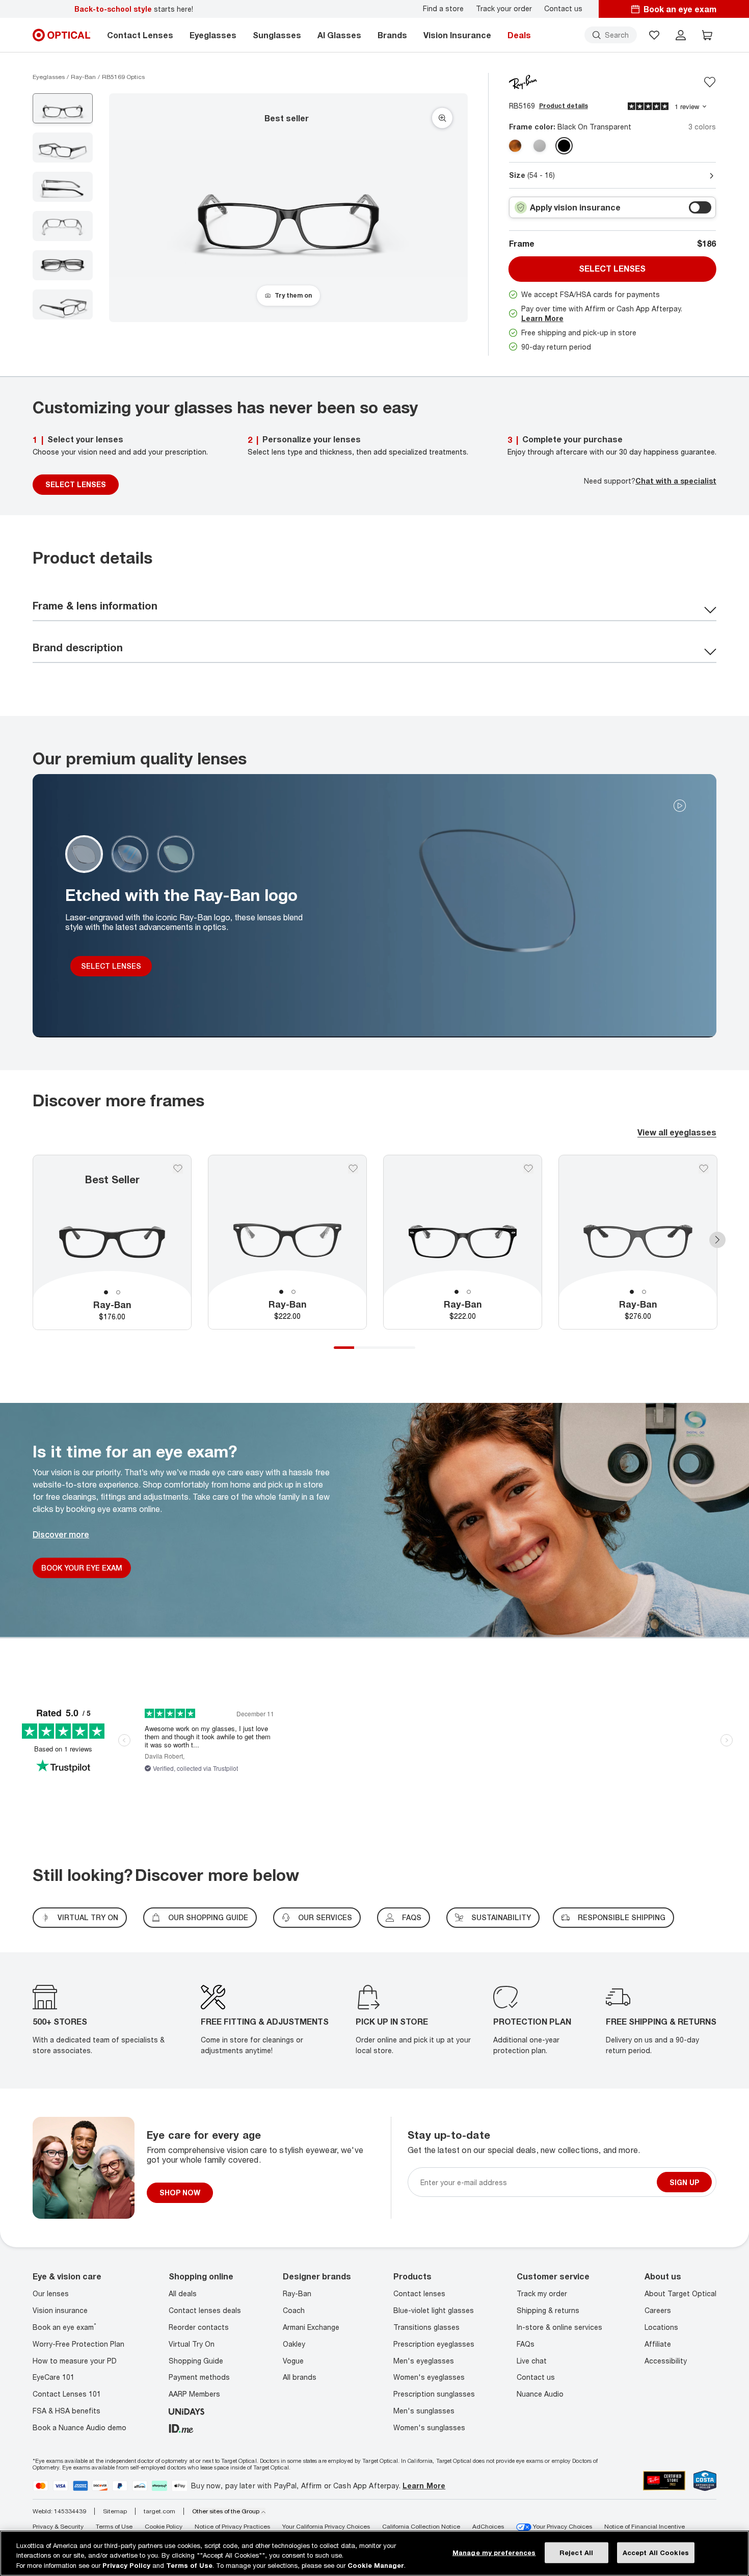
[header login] (681, 35)
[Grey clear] (540, 146)
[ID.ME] (181, 2427)
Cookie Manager (376, 2565)
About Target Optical (680, 2293)
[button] (654, 35)
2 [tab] (118, 1292)
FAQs (412, 1917)
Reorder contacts (199, 2327)
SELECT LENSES (76, 484)
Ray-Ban (297, 2293)
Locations (661, 2327)
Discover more (61, 1534)
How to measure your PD (75, 2361)
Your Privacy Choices (562, 2526)
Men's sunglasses (424, 2411)
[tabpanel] (112, 1242)
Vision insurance (60, 2310)
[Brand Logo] (523, 81)
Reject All (576, 2552)
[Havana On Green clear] (515, 146)
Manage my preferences (494, 2552)
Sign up (684, 2182)
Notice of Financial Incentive (645, 2526)
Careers (658, 2310)
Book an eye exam (64, 2327)
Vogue (293, 2361)
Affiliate (658, 2344)
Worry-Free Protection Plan (78, 2344)
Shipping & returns (548, 2310)
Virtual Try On (192, 2344)
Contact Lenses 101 (67, 2394)
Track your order (504, 9)
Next (717, 1239)
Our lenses (51, 2293)
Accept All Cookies (656, 2552)
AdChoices (488, 2526)
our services (325, 1917)
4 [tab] (405, 1347)
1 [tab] (106, 1292)
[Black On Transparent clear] (564, 146)
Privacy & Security (58, 2526)
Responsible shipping (622, 1917)
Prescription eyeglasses (434, 2344)
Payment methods (199, 2377)
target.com (159, 2511)
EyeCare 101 (53, 2377)
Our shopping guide (208, 1917)
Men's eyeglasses (424, 2361)
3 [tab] (385, 1347)
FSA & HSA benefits (66, 2411)
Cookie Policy (164, 2526)
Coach (294, 2310)
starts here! (134, 9)
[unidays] (186, 2411)
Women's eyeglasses (429, 2377)
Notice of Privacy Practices (232, 2526)
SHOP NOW (180, 2193)
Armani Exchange (311, 2327)
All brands (300, 2377)
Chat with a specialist (676, 481)
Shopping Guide (196, 2361)
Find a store (443, 9)
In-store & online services (559, 2327)
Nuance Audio (540, 2394)
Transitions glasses (426, 2327)
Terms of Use (114, 2526)
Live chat (532, 2361)
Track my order (542, 2293)
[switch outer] (700, 207)
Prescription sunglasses (434, 2394)
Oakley (294, 2344)
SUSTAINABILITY (501, 1917)
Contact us (563, 9)
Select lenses (612, 269)
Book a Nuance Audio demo (79, 2427)
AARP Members (194, 2394)
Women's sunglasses (429, 2427)
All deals (183, 2293)
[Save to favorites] (710, 82)
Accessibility (666, 2361)
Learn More (542, 318)
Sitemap (115, 2511)
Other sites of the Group (226, 2511)
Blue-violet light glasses (434, 2310)
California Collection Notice (421, 2526)
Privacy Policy (126, 2565)
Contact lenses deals (205, 2310)
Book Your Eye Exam (82, 1568)
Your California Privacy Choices (326, 2526)
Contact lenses (419, 2293)
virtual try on (88, 1917)
